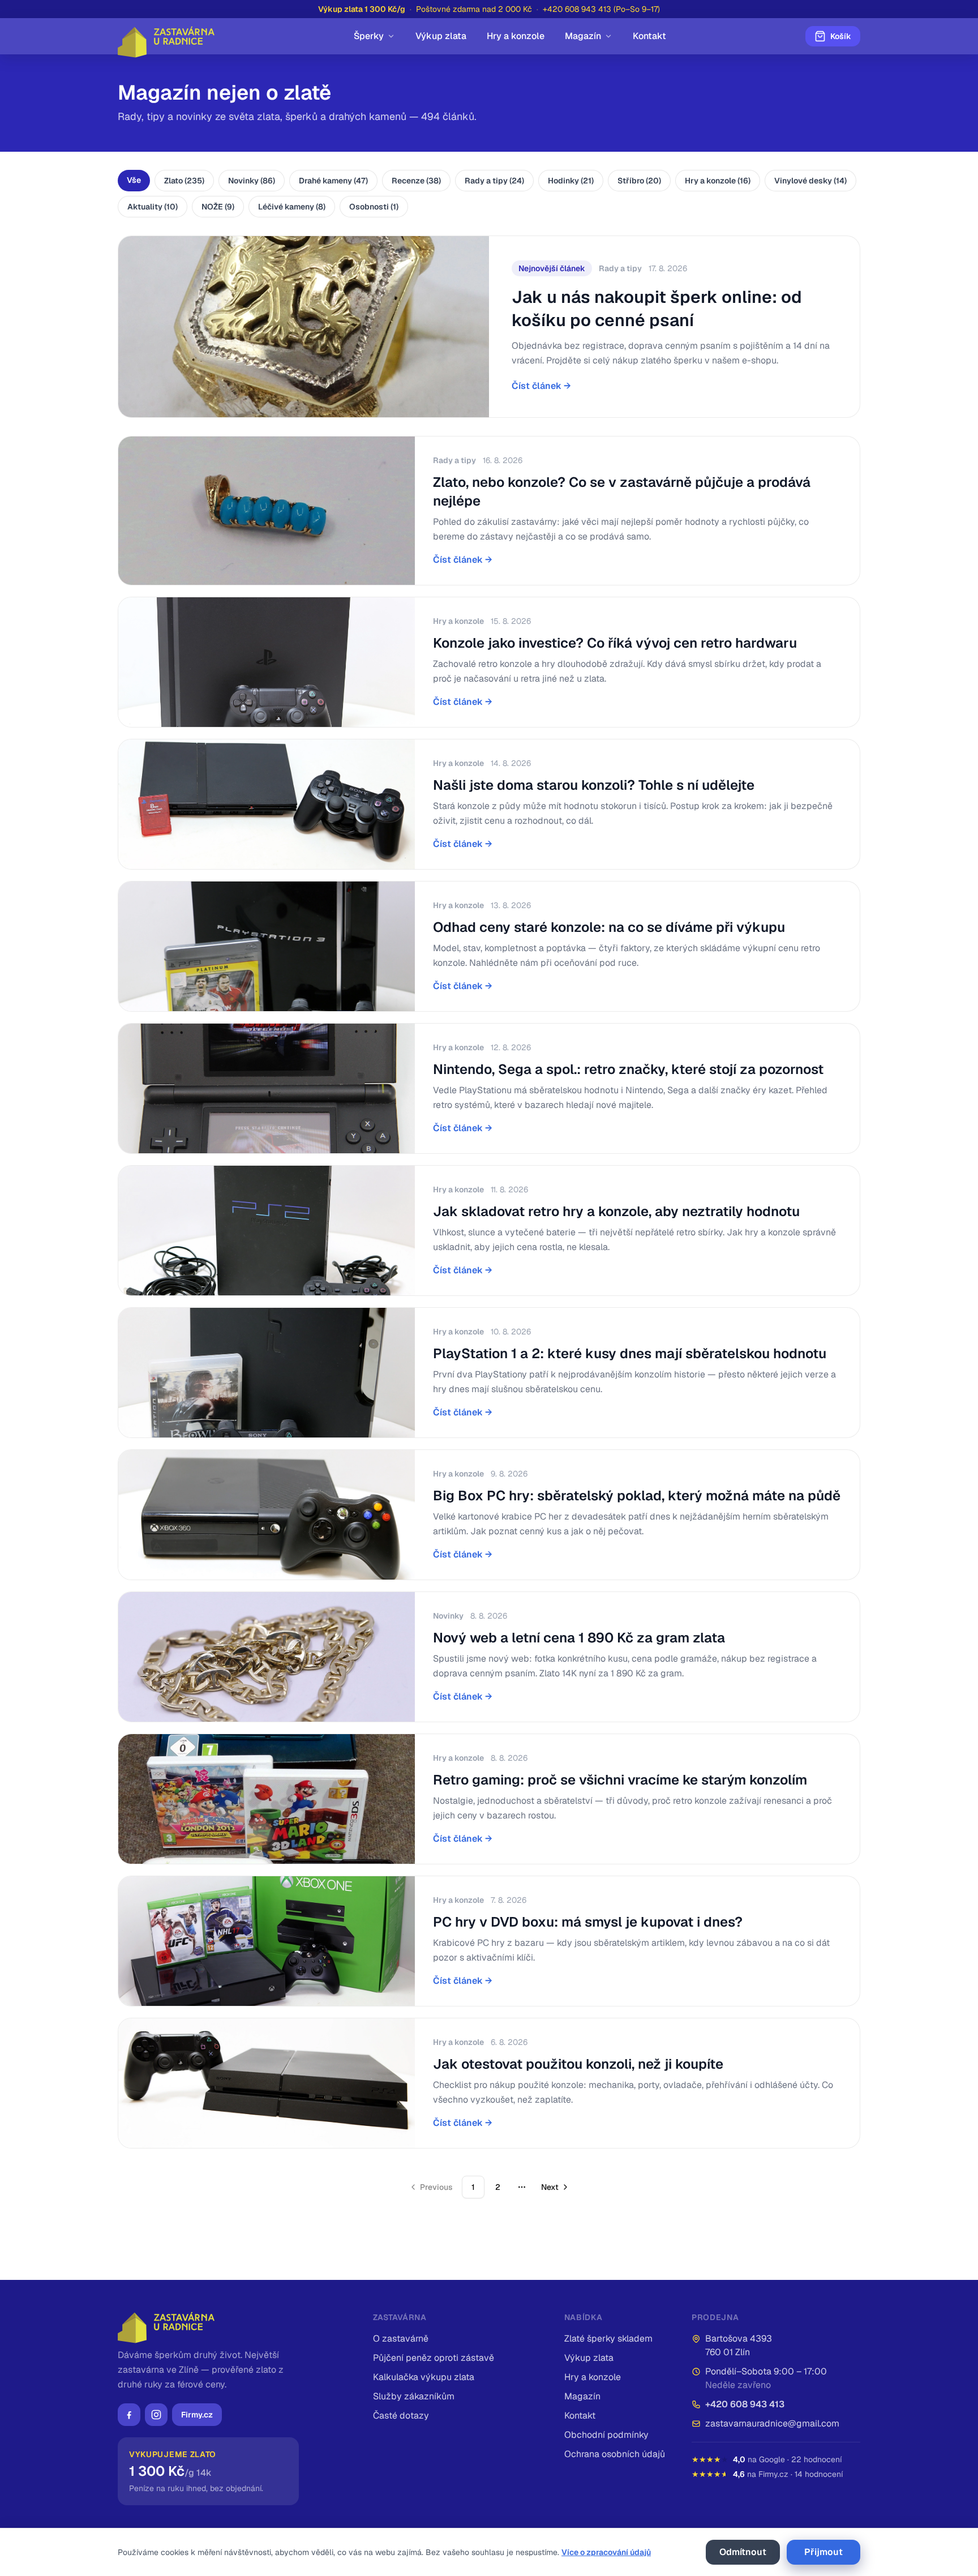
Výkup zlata (441, 36)
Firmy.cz (197, 2415)
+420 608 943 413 (745, 2404)
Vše (134, 180)
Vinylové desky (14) (810, 181)
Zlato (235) (184, 181)
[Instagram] (156, 2415)
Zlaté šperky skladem (608, 2338)
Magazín (583, 36)
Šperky (369, 36)
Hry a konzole (516, 36)
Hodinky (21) (571, 181)
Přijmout (823, 2552)
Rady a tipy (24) (494, 181)
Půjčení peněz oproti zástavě (434, 2358)
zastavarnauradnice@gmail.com (772, 2423)
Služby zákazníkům (414, 2396)
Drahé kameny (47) (333, 181)
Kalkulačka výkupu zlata (424, 2377)
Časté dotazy (401, 2415)
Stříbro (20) (639, 181)
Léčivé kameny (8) (292, 207)
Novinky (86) (252, 181)
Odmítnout (743, 2552)
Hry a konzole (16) (718, 181)
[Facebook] (129, 2415)
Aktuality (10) (153, 207)
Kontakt (649, 36)
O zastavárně (401, 2338)
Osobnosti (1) (374, 207)
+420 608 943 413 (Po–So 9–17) (601, 9)
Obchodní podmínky (606, 2435)
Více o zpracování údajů (606, 2552)
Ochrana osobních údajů (615, 2454)
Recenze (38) (416, 181)
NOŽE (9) (218, 207)
